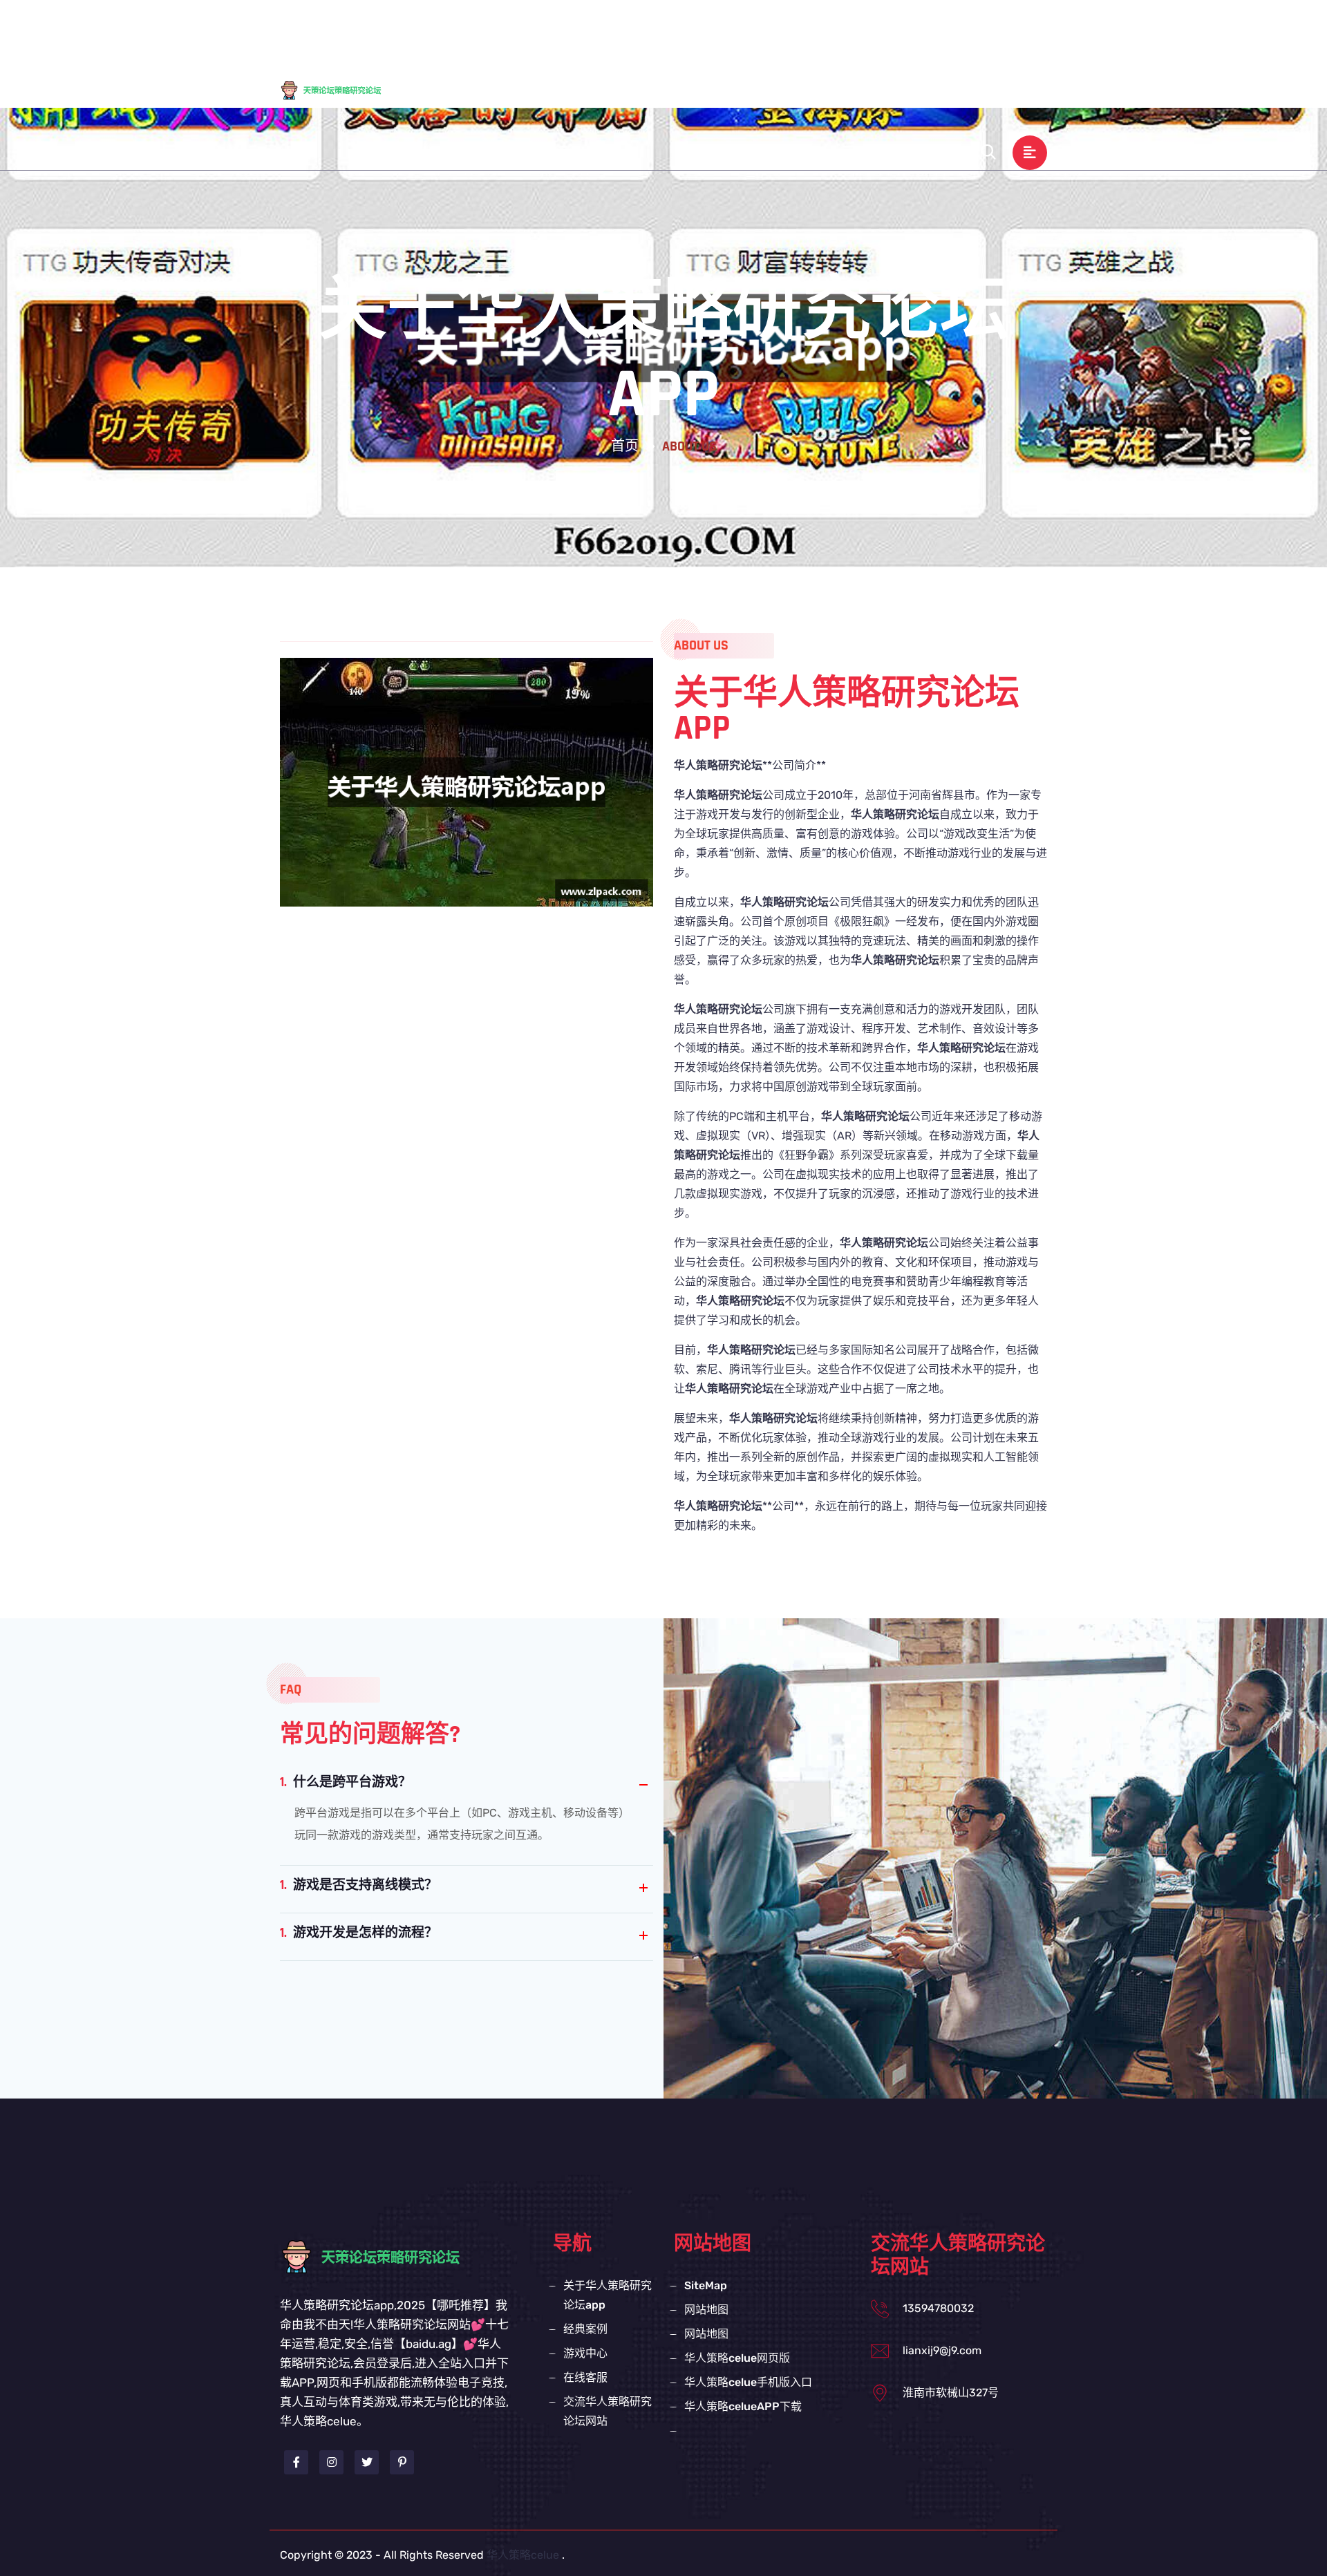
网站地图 (706, 2310)
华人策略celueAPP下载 (743, 2406)
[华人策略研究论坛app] (342, 89)
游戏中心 (890, 30)
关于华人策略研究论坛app (702, 30)
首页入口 (585, 30)
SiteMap (706, 2285)
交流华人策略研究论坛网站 (773, 91)
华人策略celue (523, 2555)
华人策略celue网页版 (737, 2358)
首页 (625, 446)
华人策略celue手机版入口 (748, 2382)
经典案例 (819, 30)
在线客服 (960, 30)
